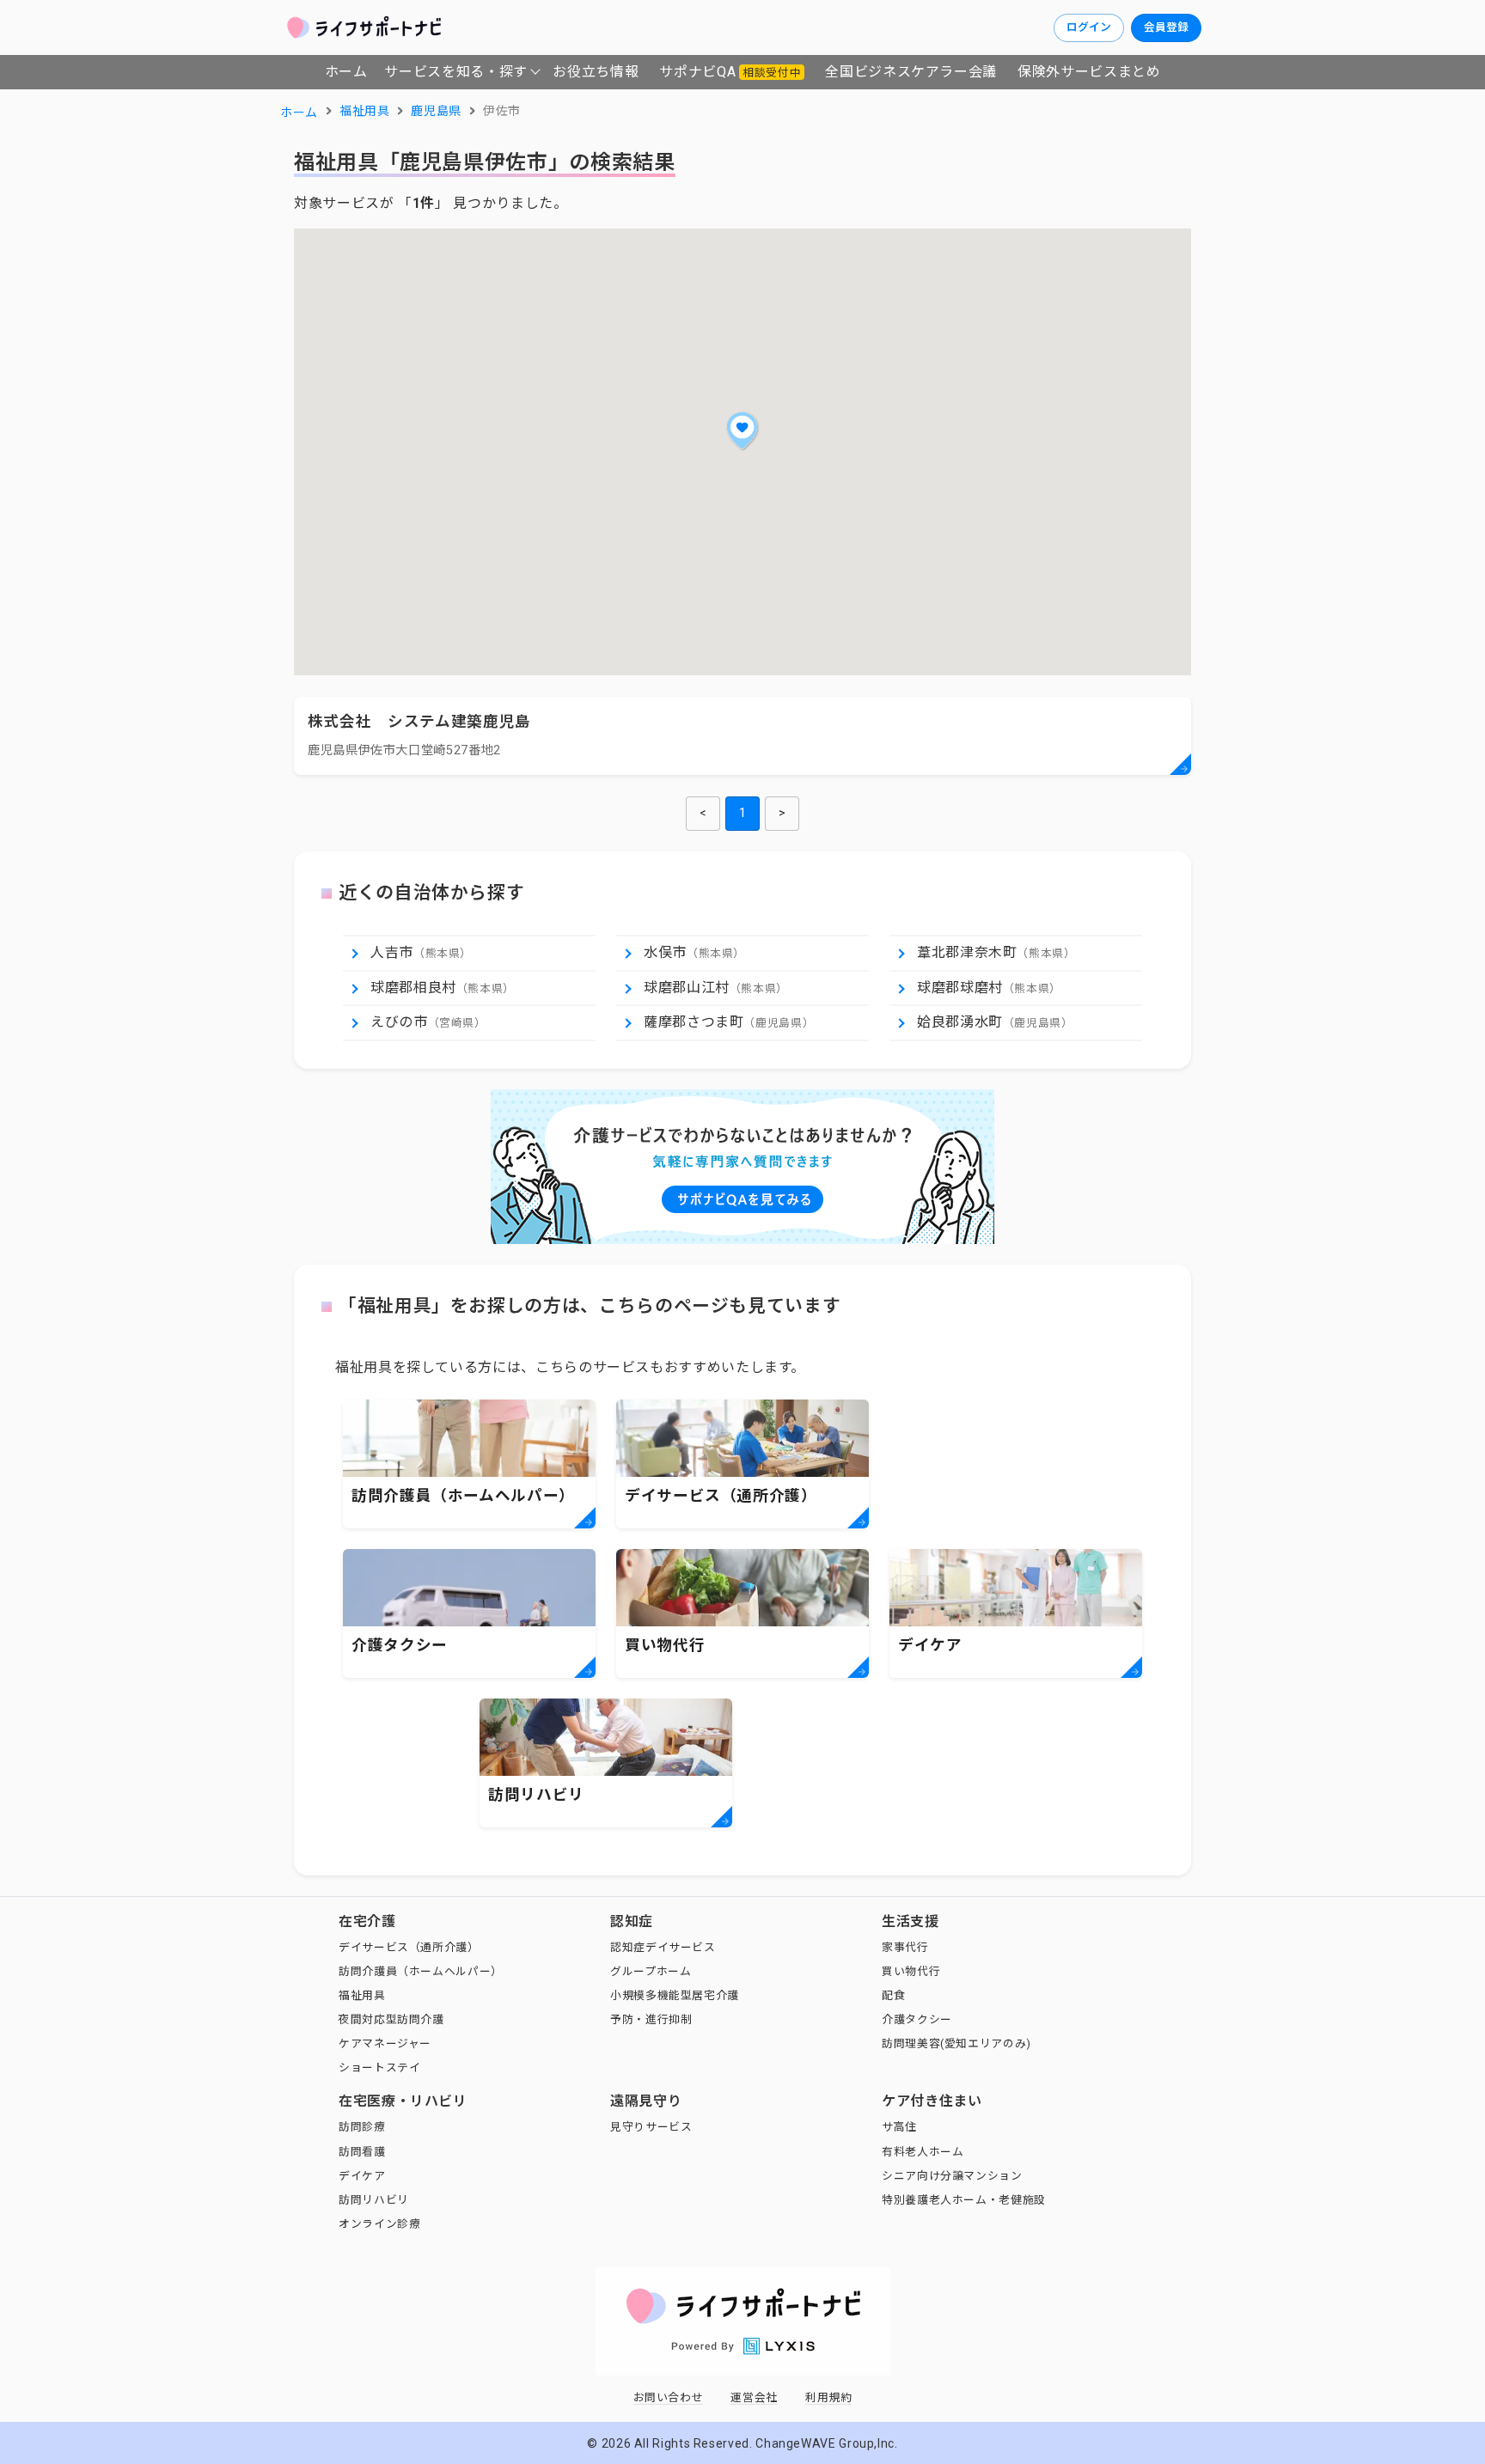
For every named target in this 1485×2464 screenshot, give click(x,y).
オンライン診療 (379, 2224)
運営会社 (754, 2397)
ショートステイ (379, 2068)
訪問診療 (362, 2127)
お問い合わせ (669, 2397)
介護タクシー (917, 2019)
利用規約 (829, 2397)
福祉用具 (362, 1995)
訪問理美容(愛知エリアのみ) (956, 2043)
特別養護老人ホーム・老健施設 (964, 2200)
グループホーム (651, 1971)
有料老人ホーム (923, 2152)
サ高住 (899, 2127)
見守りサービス (651, 2127)
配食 (893, 1995)
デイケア (362, 2176)
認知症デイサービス (663, 1947)
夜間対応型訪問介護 (391, 2019)
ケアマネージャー (385, 2043)
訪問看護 (362, 2152)
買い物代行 (911, 1971)
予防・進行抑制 (651, 2019)
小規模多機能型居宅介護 (675, 1995)
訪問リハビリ (374, 2200)
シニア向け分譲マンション (952, 2176)
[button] (742, 430)
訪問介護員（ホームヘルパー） (421, 1971)
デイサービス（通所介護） (409, 1947)
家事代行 (905, 1947)
